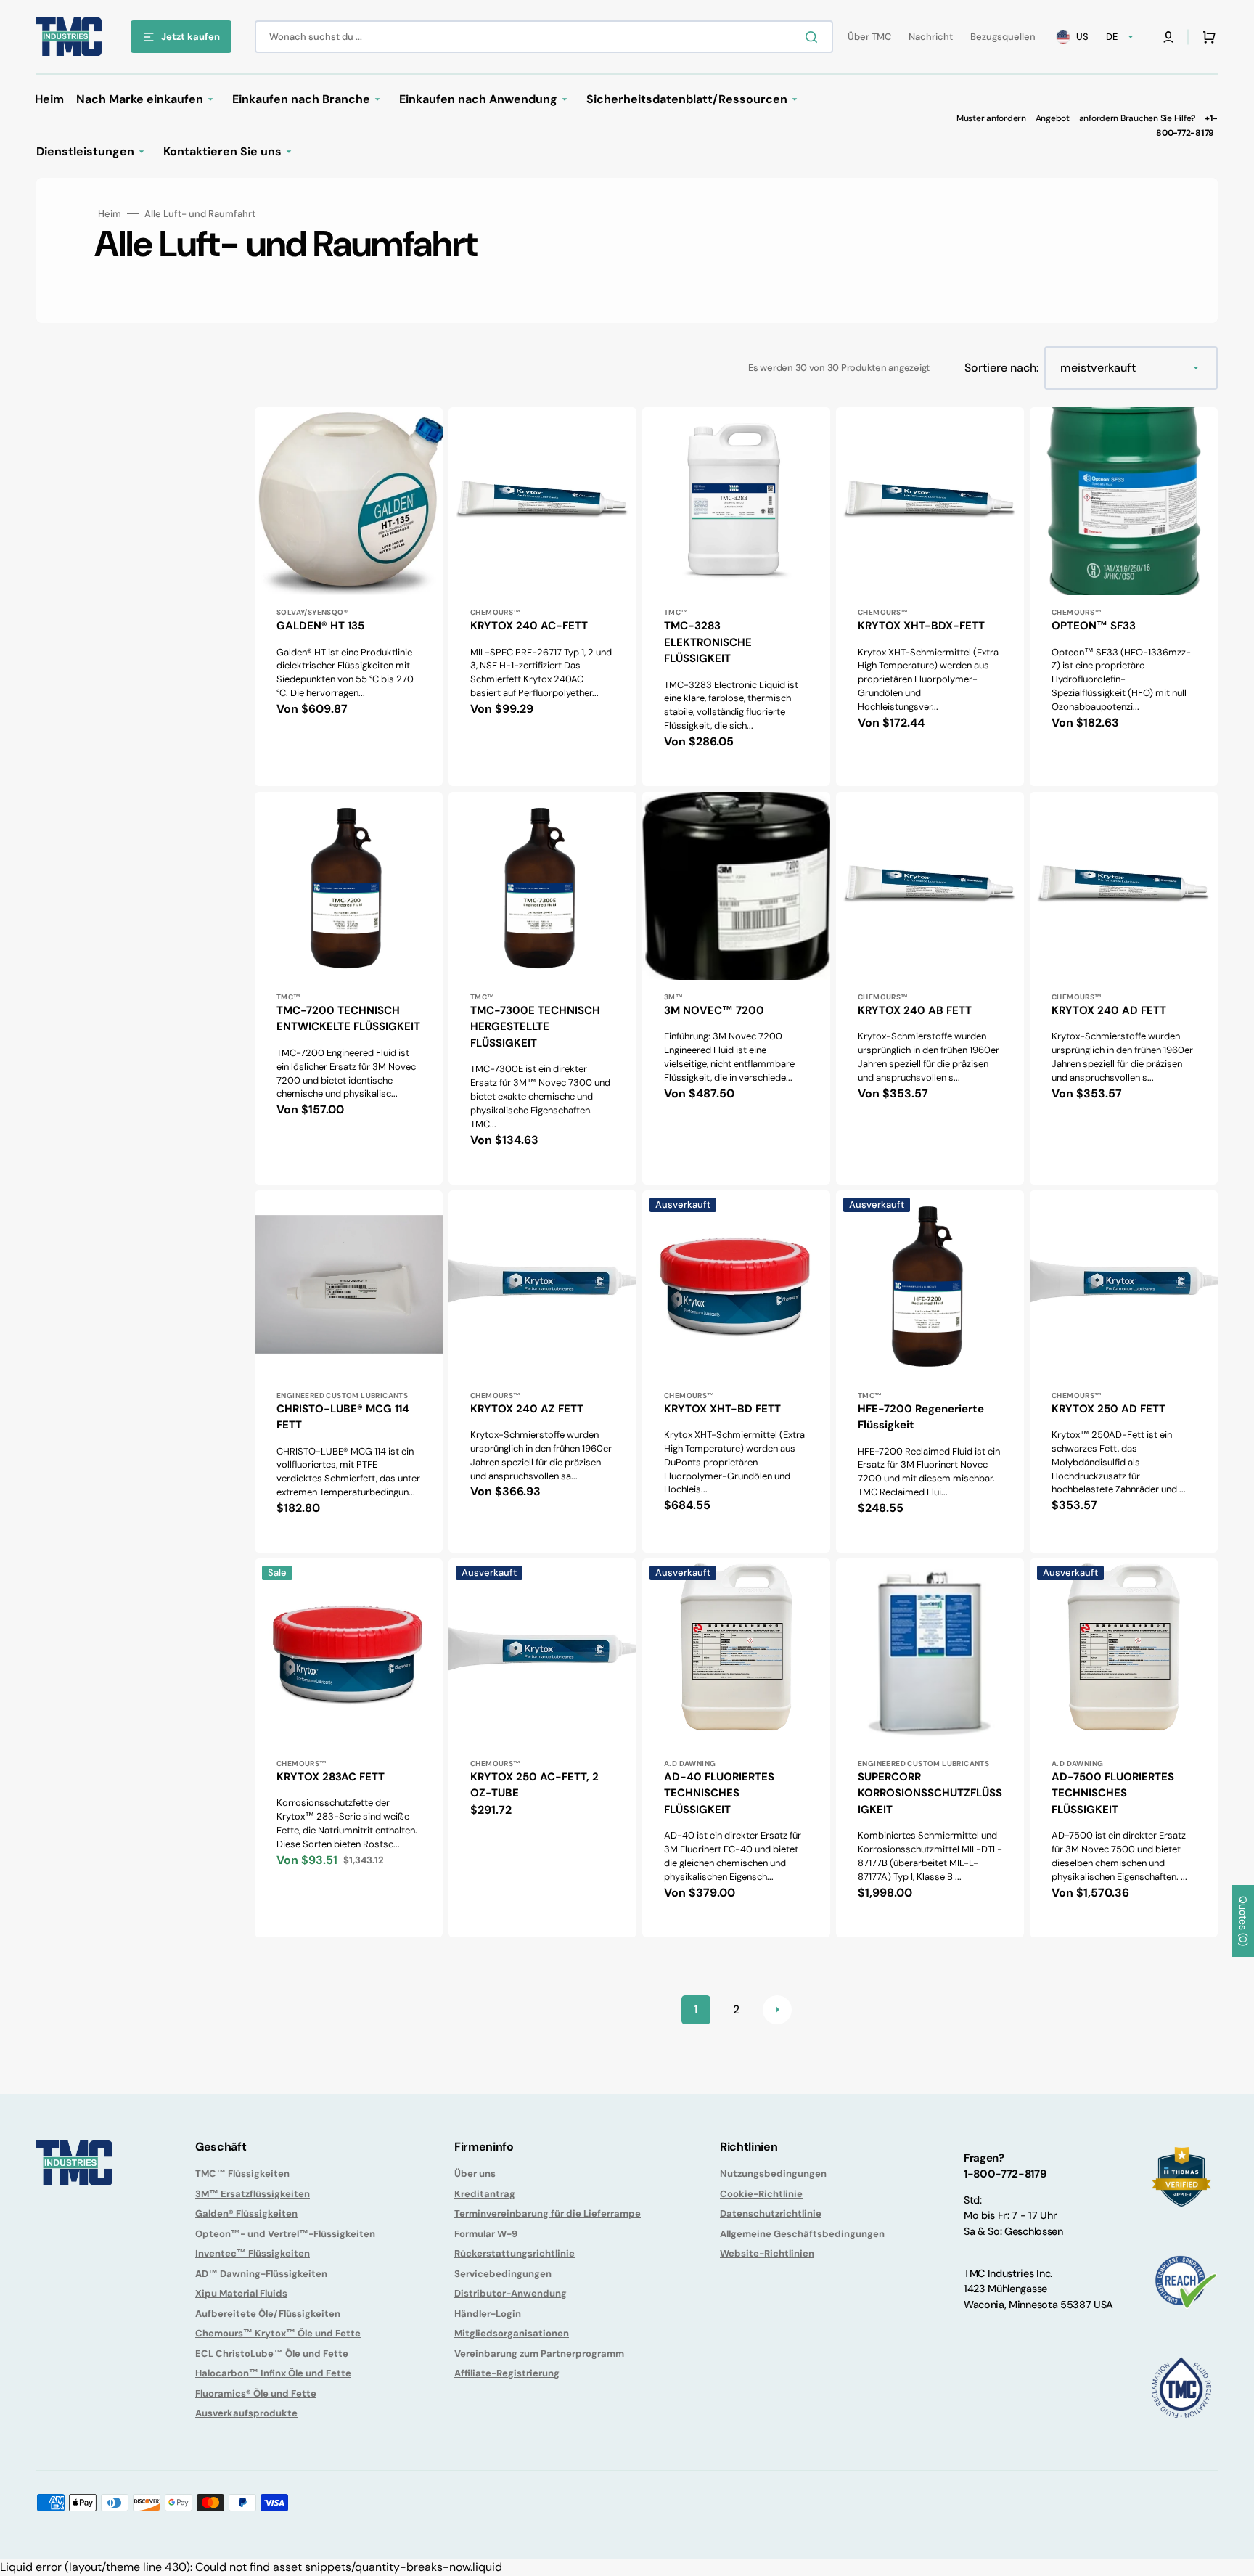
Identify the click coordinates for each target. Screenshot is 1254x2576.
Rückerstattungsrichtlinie (515, 2253)
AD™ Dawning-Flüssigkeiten (261, 2274)
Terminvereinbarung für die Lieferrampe (548, 2213)
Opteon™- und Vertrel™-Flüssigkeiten (285, 2234)
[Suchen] (814, 37)
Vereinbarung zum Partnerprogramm (539, 2354)
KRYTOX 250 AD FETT (1108, 1409)
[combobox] (544, 37)
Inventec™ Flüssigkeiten (253, 2253)
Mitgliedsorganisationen (512, 2333)
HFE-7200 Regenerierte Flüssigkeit (921, 1417)
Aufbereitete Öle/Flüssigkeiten (268, 2314)
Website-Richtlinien (767, 2253)
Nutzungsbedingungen (773, 2174)
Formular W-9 (486, 2234)
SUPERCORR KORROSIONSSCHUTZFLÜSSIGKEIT (930, 1793)
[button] (1168, 37)
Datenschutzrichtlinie (771, 2213)
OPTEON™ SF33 (1094, 626)
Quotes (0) (1243, 1921)
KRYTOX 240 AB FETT (915, 1010)
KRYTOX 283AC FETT (331, 1777)
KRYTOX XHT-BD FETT (722, 1409)
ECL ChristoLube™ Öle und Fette (272, 2354)
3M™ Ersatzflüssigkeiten (253, 2194)
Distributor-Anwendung (511, 2293)
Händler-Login (488, 2314)
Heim (110, 214)
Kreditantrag (485, 2194)
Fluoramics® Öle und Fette (256, 2393)
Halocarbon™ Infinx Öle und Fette (273, 2373)
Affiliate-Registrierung (507, 2373)
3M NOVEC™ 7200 (714, 1010)
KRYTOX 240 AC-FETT (529, 626)
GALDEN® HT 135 (320, 626)
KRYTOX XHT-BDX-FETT (921, 626)
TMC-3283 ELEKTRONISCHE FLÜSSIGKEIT (708, 642)
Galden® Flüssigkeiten (246, 2213)
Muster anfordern (991, 118)
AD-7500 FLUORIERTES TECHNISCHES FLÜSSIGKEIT (1113, 1793)
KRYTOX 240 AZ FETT (527, 1409)
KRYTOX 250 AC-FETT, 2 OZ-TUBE (534, 1785)
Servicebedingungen (503, 2274)
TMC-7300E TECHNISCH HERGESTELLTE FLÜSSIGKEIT (535, 1027)
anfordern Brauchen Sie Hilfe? (1137, 118)
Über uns (475, 2174)
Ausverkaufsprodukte (246, 2413)
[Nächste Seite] (777, 2010)
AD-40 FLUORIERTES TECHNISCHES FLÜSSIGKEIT (719, 1793)
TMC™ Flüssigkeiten (242, 2174)
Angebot (1053, 118)
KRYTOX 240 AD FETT (1109, 1010)
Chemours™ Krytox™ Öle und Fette (278, 2333)
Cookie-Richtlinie (761, 2194)
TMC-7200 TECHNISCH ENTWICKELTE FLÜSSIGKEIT (348, 1019)
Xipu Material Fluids (241, 2293)
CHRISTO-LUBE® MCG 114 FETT (343, 1417)
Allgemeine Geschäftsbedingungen (802, 2234)
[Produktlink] (349, 597)
